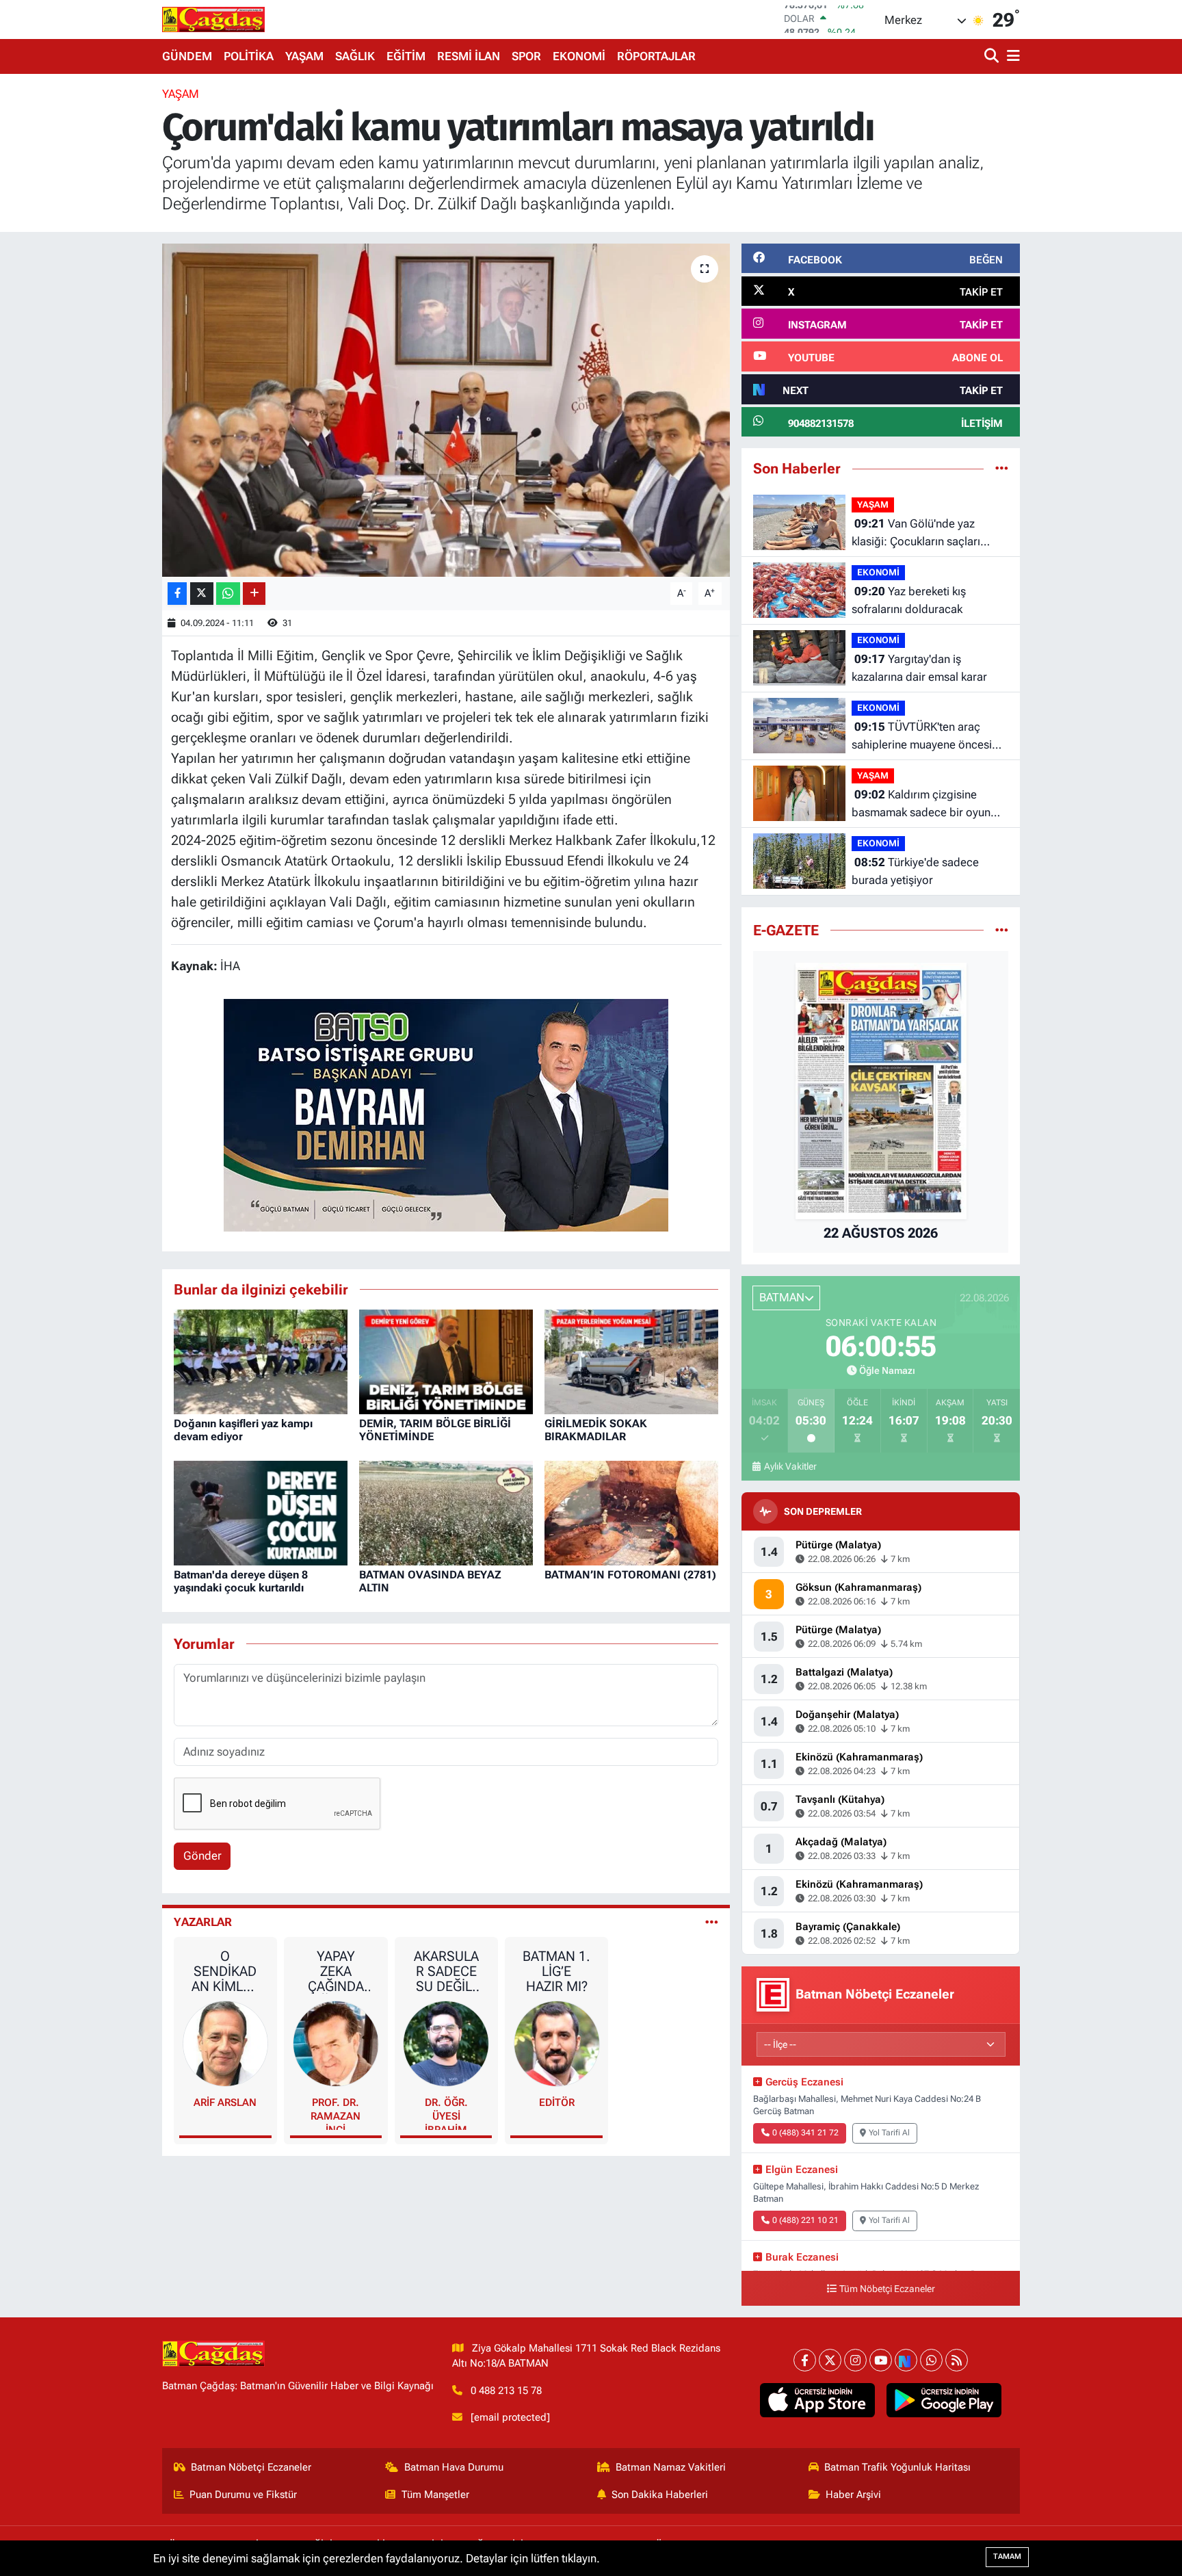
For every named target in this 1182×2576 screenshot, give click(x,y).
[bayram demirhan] (446, 1114)
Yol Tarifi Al (889, 2133)
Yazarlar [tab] (203, 1922)
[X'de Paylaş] (202, 594)
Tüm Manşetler (435, 2495)
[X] (830, 2360)
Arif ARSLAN (225, 2103)
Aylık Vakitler (790, 1466)
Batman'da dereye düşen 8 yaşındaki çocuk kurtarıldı (241, 1581)
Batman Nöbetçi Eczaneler (251, 2467)
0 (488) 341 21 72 (805, 2133)
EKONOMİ (579, 56)
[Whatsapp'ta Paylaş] (228, 594)
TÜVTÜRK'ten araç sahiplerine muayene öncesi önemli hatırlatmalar (922, 737)
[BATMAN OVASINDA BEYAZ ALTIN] (446, 1512)
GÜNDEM (187, 56)
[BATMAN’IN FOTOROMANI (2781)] (631, 1512)
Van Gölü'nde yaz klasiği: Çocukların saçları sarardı (916, 533)
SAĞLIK (355, 56)
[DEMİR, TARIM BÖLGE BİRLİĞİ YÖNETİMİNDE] (446, 1361)
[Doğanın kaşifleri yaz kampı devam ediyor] (261, 1361)
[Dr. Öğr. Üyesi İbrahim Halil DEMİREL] (446, 2043)
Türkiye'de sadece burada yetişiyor (915, 871)
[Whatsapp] (931, 2360)
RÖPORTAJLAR (656, 56)
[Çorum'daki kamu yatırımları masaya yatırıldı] (446, 410)
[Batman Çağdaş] (213, 19)
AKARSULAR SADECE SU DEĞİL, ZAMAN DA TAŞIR (446, 1971)
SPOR (526, 56)
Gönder (202, 1856)
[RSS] (957, 2360)
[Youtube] (881, 2360)
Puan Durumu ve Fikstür (243, 2495)
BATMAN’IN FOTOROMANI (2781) (630, 1575)
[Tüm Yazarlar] (712, 1922)
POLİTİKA (249, 56)
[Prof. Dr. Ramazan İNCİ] (336, 2043)
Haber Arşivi (853, 2495)
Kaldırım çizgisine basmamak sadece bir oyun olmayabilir (921, 804)
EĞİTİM (406, 56)
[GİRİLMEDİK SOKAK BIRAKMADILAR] (631, 1361)
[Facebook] (805, 2360)
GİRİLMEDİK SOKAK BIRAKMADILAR (596, 1430)
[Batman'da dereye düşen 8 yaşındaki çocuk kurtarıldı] (261, 1512)
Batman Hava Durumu (454, 2467)
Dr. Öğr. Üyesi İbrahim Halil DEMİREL (446, 2113)
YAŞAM (304, 56)
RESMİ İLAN (469, 56)
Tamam (1007, 2557)
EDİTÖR (557, 2103)
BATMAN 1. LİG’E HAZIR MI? (556, 1971)
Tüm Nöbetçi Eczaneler (887, 2289)
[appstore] (818, 2400)
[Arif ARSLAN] (226, 2043)
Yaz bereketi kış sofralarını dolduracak (909, 600)
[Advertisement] (102, 291)
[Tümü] (1002, 468)
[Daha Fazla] (254, 594)
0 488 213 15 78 (506, 2391)
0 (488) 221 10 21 (805, 2220)
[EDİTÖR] (557, 2043)
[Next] (906, 2360)
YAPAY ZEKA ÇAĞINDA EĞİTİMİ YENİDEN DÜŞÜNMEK (336, 1971)
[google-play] (944, 2400)
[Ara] (993, 56)
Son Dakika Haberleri (660, 2495)
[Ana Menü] (1011, 56)
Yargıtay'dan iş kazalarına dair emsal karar (919, 668)
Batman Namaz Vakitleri (671, 2467)
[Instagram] (855, 2360)
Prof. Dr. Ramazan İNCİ (336, 2113)
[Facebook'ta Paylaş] (177, 594)
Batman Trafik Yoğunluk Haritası (897, 2467)
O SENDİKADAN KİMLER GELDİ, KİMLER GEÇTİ (225, 1971)
